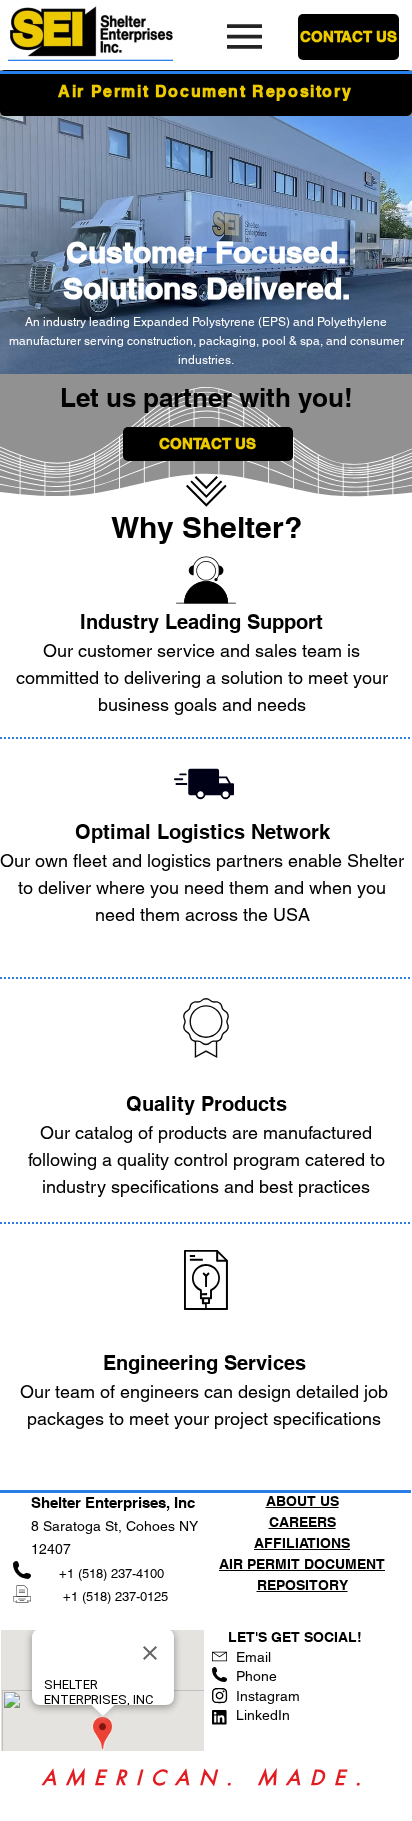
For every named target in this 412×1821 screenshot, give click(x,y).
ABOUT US (302, 1501)
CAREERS (302, 1522)
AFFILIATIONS (302, 1543)
